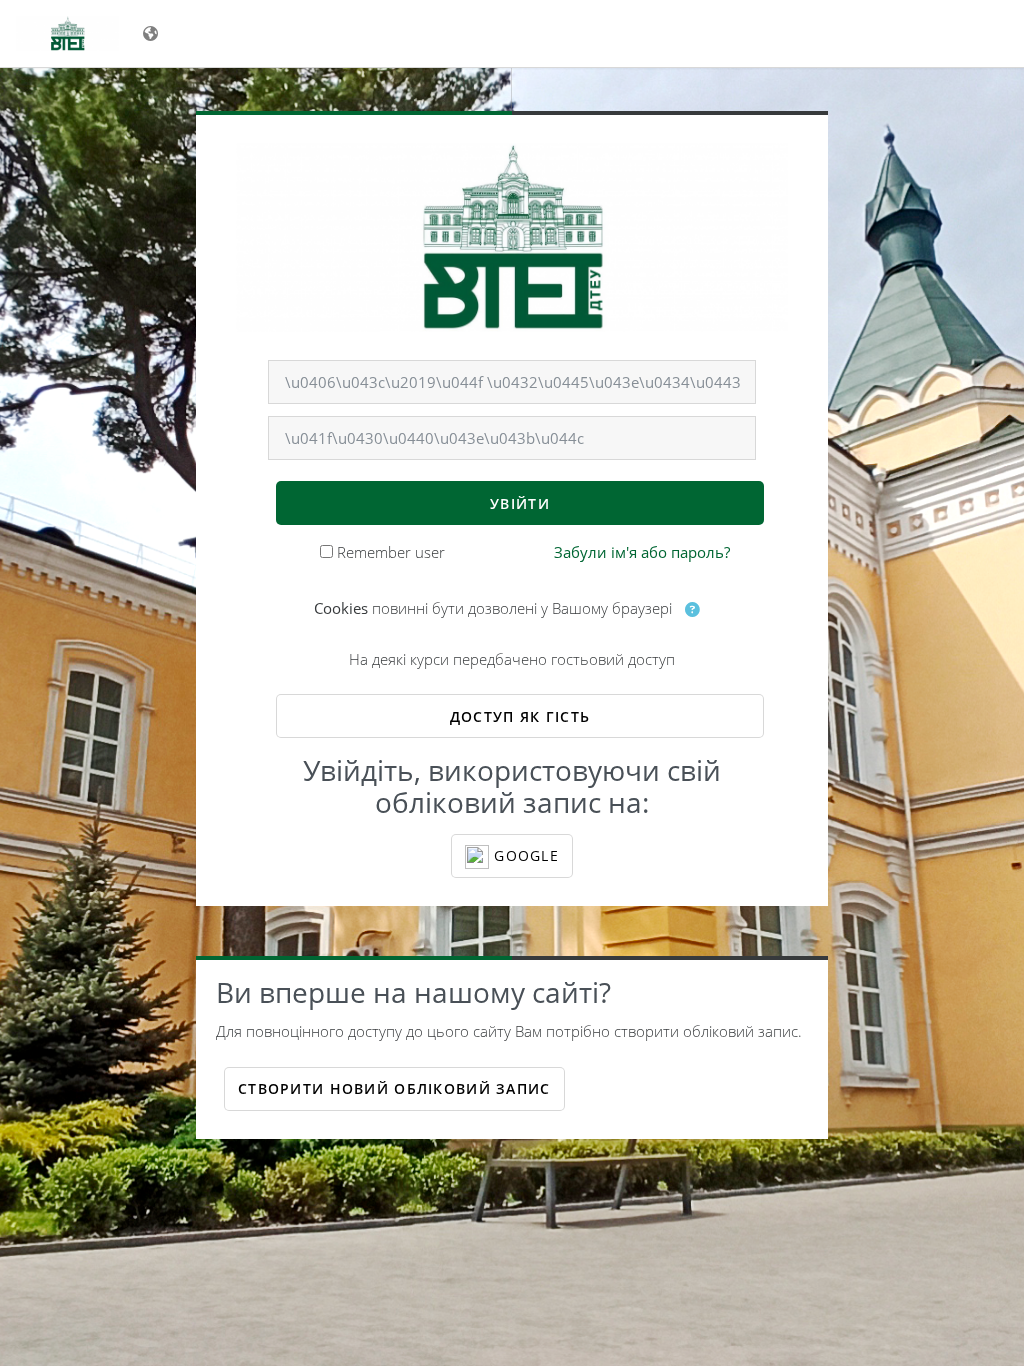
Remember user (391, 552)
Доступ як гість (520, 716)
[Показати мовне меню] (152, 33)
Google (524, 855)
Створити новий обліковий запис (394, 1088)
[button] (693, 610)
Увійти (520, 503)
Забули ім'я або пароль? (642, 552)
